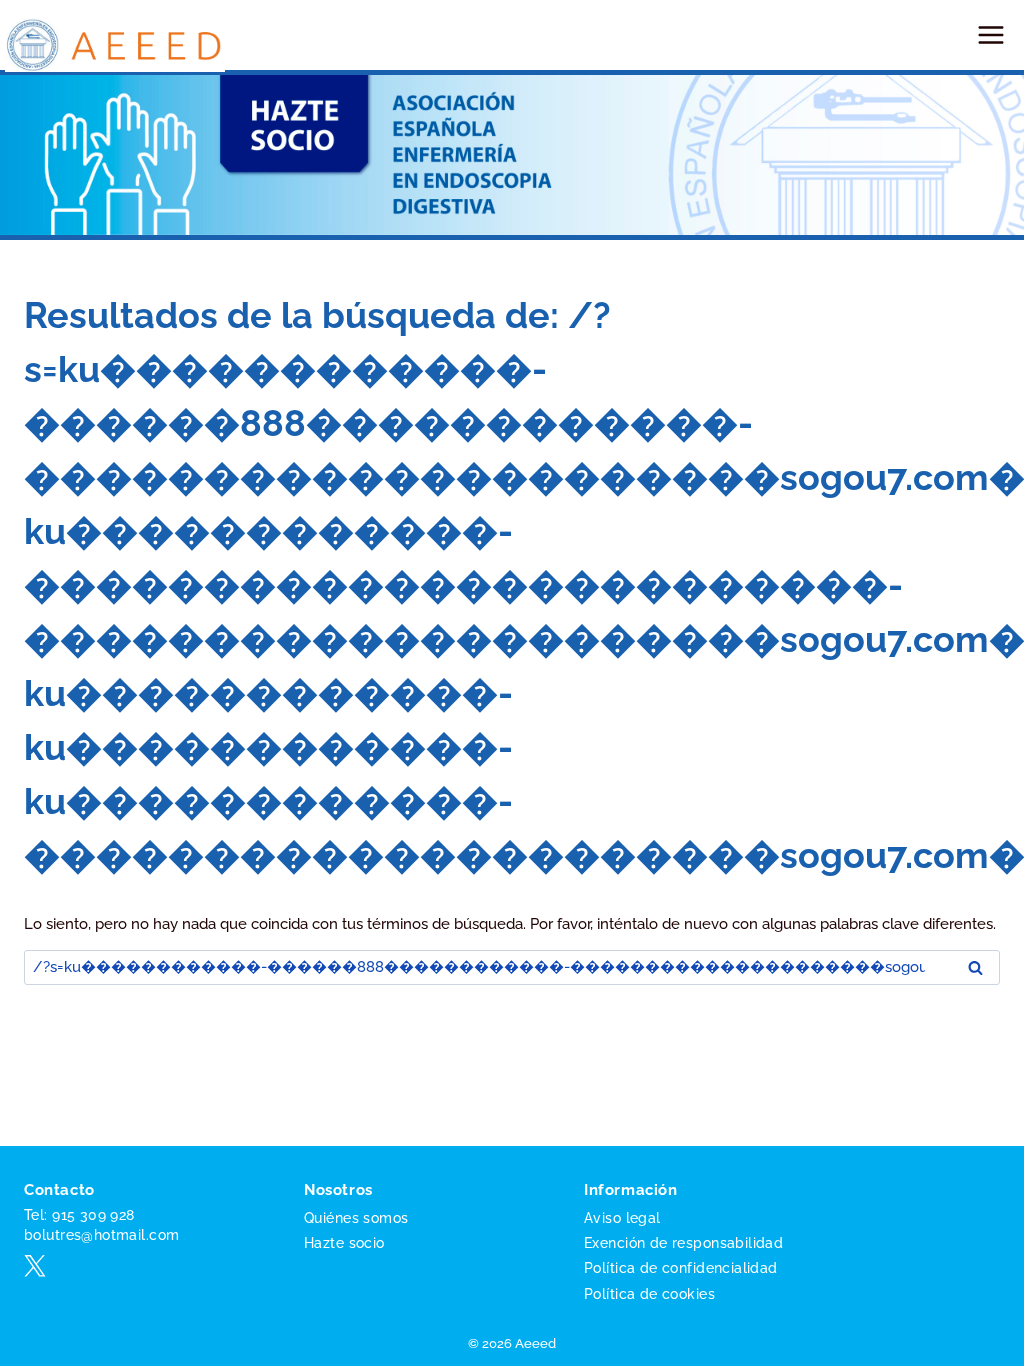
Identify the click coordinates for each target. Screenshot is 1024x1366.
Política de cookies (649, 1294)
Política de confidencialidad (681, 1268)
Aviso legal (622, 1218)
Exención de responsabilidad (683, 1243)
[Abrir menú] (990, 34)
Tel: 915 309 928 (79, 1215)
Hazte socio (344, 1243)
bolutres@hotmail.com (101, 1235)
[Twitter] (35, 1266)
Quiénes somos (356, 1218)
